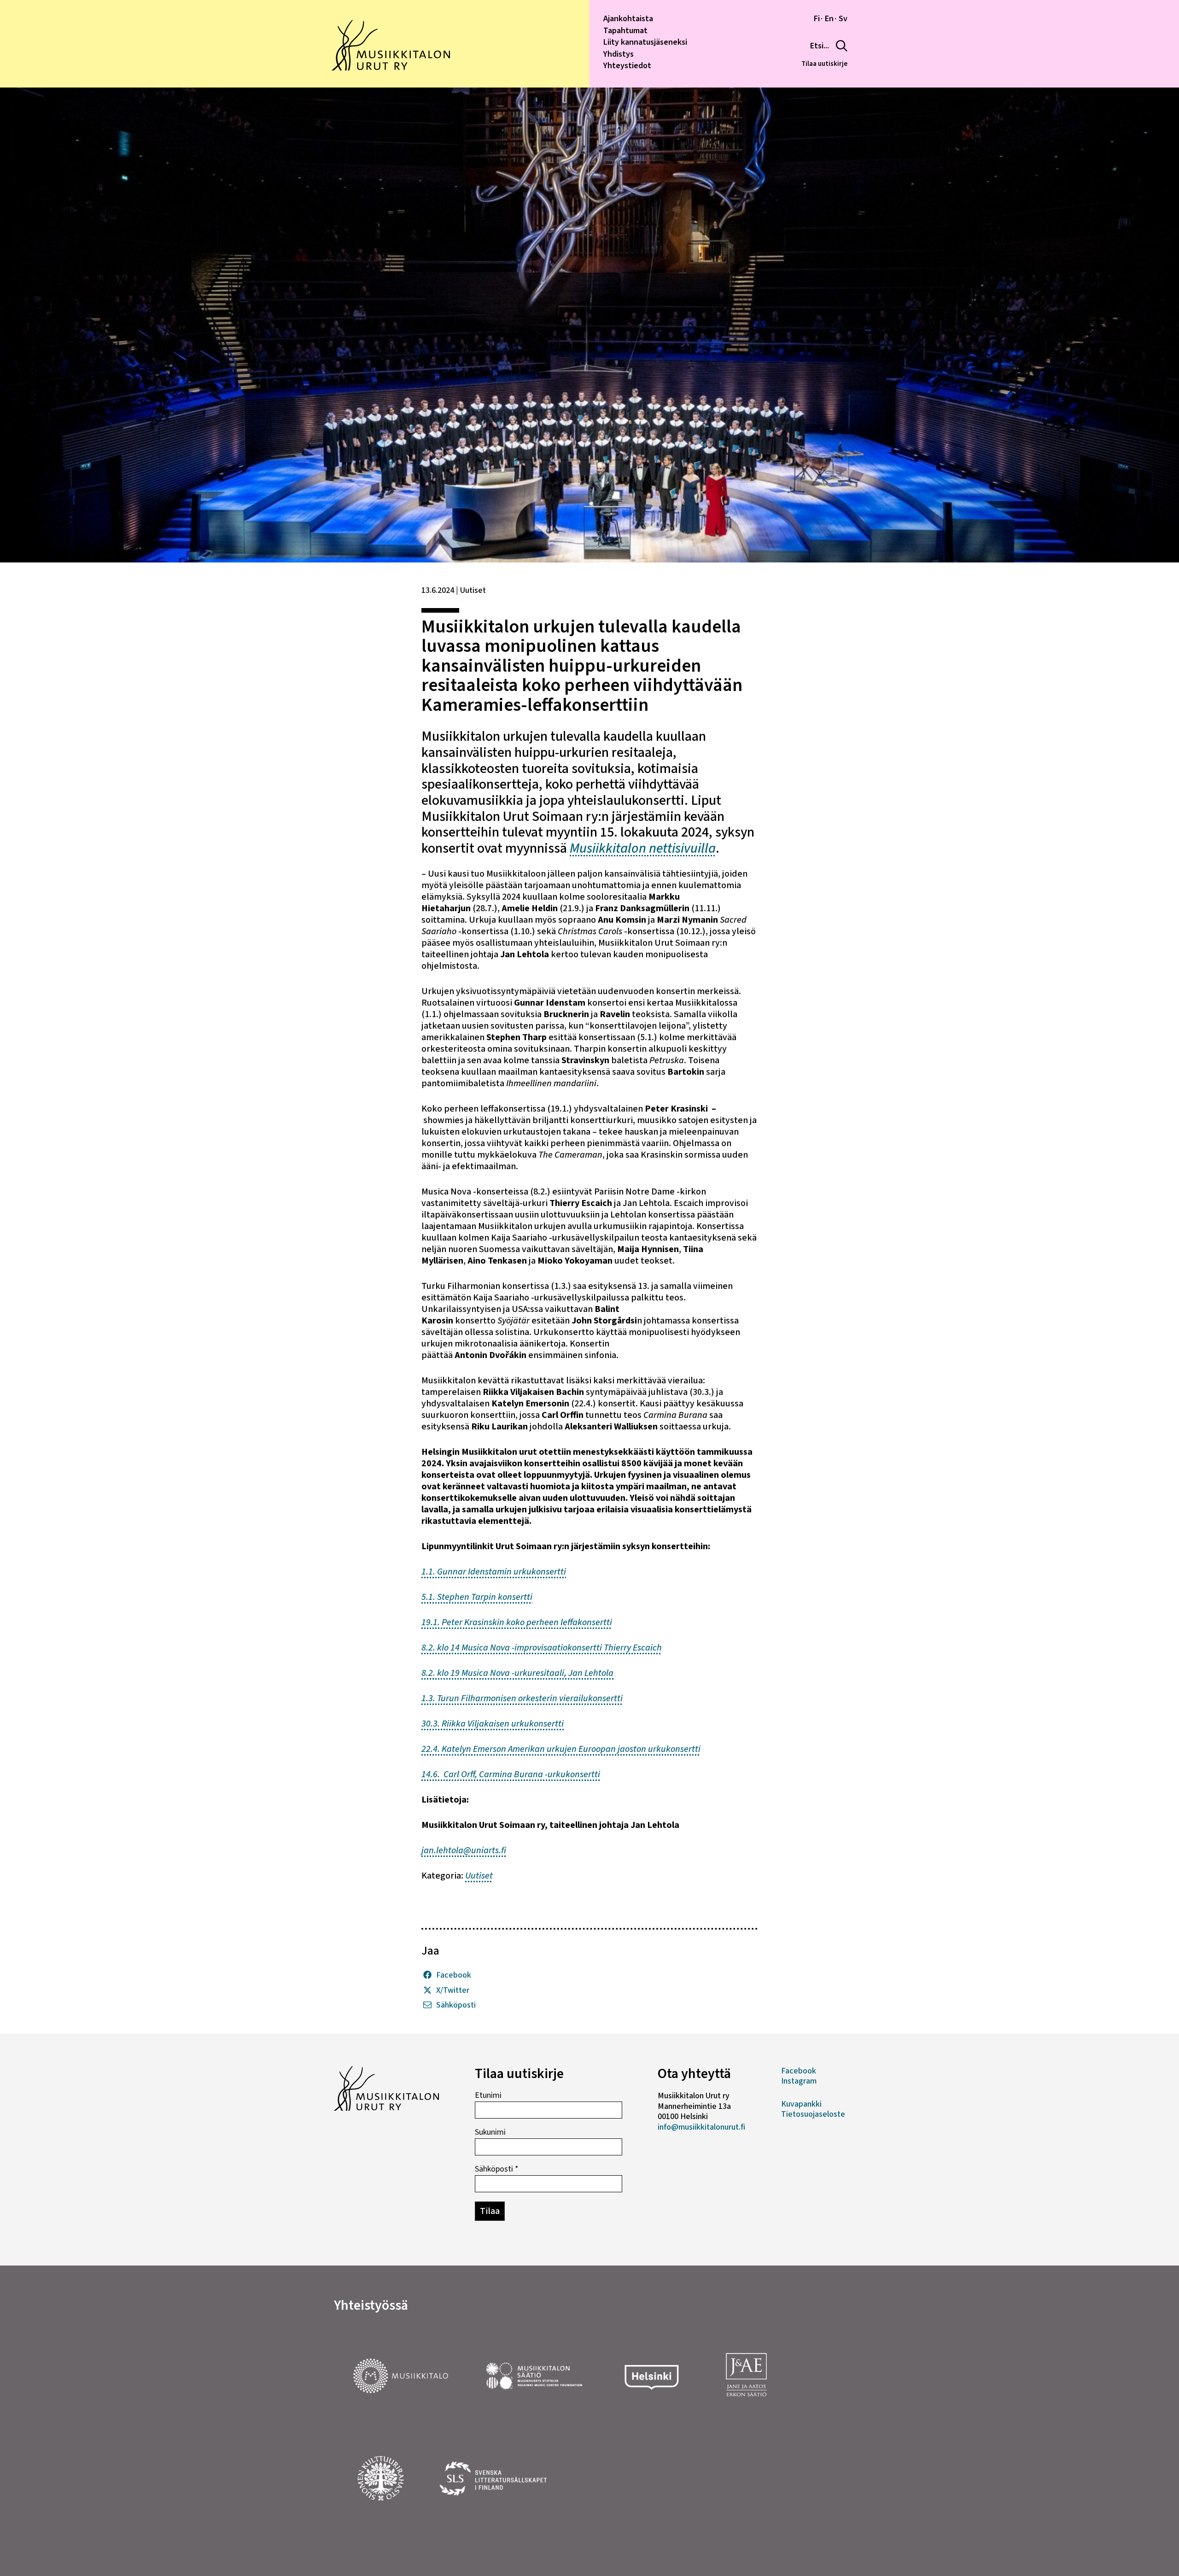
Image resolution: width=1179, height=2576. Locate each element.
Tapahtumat (625, 31)
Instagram (799, 2081)
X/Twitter (453, 1991)
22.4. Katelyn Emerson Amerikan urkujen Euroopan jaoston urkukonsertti (561, 1749)
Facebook (454, 1976)
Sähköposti (456, 2005)
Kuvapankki (801, 2104)
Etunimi (488, 2096)
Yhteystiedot (627, 66)
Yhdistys (619, 54)
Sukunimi (490, 2132)
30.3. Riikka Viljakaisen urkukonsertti (493, 1724)
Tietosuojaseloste (813, 2114)
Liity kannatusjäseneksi (645, 42)
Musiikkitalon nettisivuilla (643, 848)
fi (817, 19)
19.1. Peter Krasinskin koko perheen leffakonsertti (517, 1622)
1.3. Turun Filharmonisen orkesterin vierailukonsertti (522, 1698)
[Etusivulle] (391, 68)
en (829, 19)
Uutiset (479, 1876)
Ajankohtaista (628, 19)
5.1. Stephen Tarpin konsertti (477, 1597)
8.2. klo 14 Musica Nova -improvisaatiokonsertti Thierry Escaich (542, 1648)
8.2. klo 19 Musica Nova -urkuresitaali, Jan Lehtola (517, 1673)
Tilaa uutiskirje (824, 64)
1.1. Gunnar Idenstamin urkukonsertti (494, 1572)
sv (843, 19)
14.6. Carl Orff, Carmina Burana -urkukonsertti (511, 1774)
